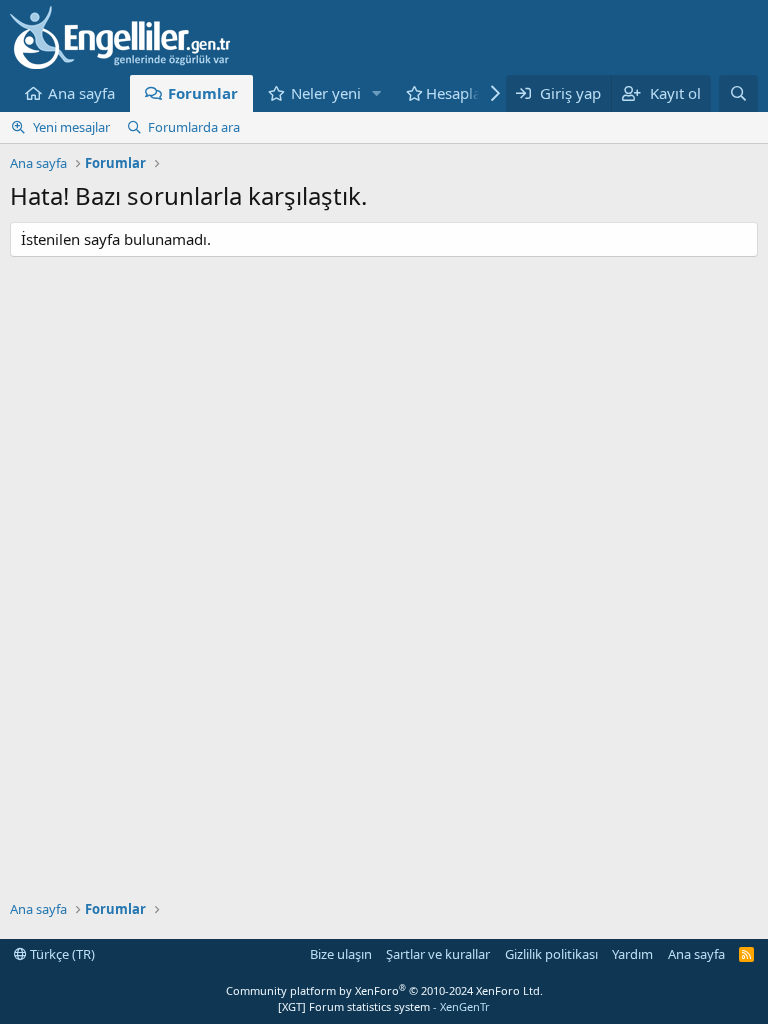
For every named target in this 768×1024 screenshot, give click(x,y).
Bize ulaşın (341, 954)
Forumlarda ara (194, 127)
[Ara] (738, 93)
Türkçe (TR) (61, 954)
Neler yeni (326, 93)
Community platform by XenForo (384, 990)
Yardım (632, 954)
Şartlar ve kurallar (438, 954)
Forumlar (203, 93)
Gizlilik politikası (551, 954)
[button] (377, 93)
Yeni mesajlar (71, 127)
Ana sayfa (81, 93)
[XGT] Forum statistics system (384, 1006)
